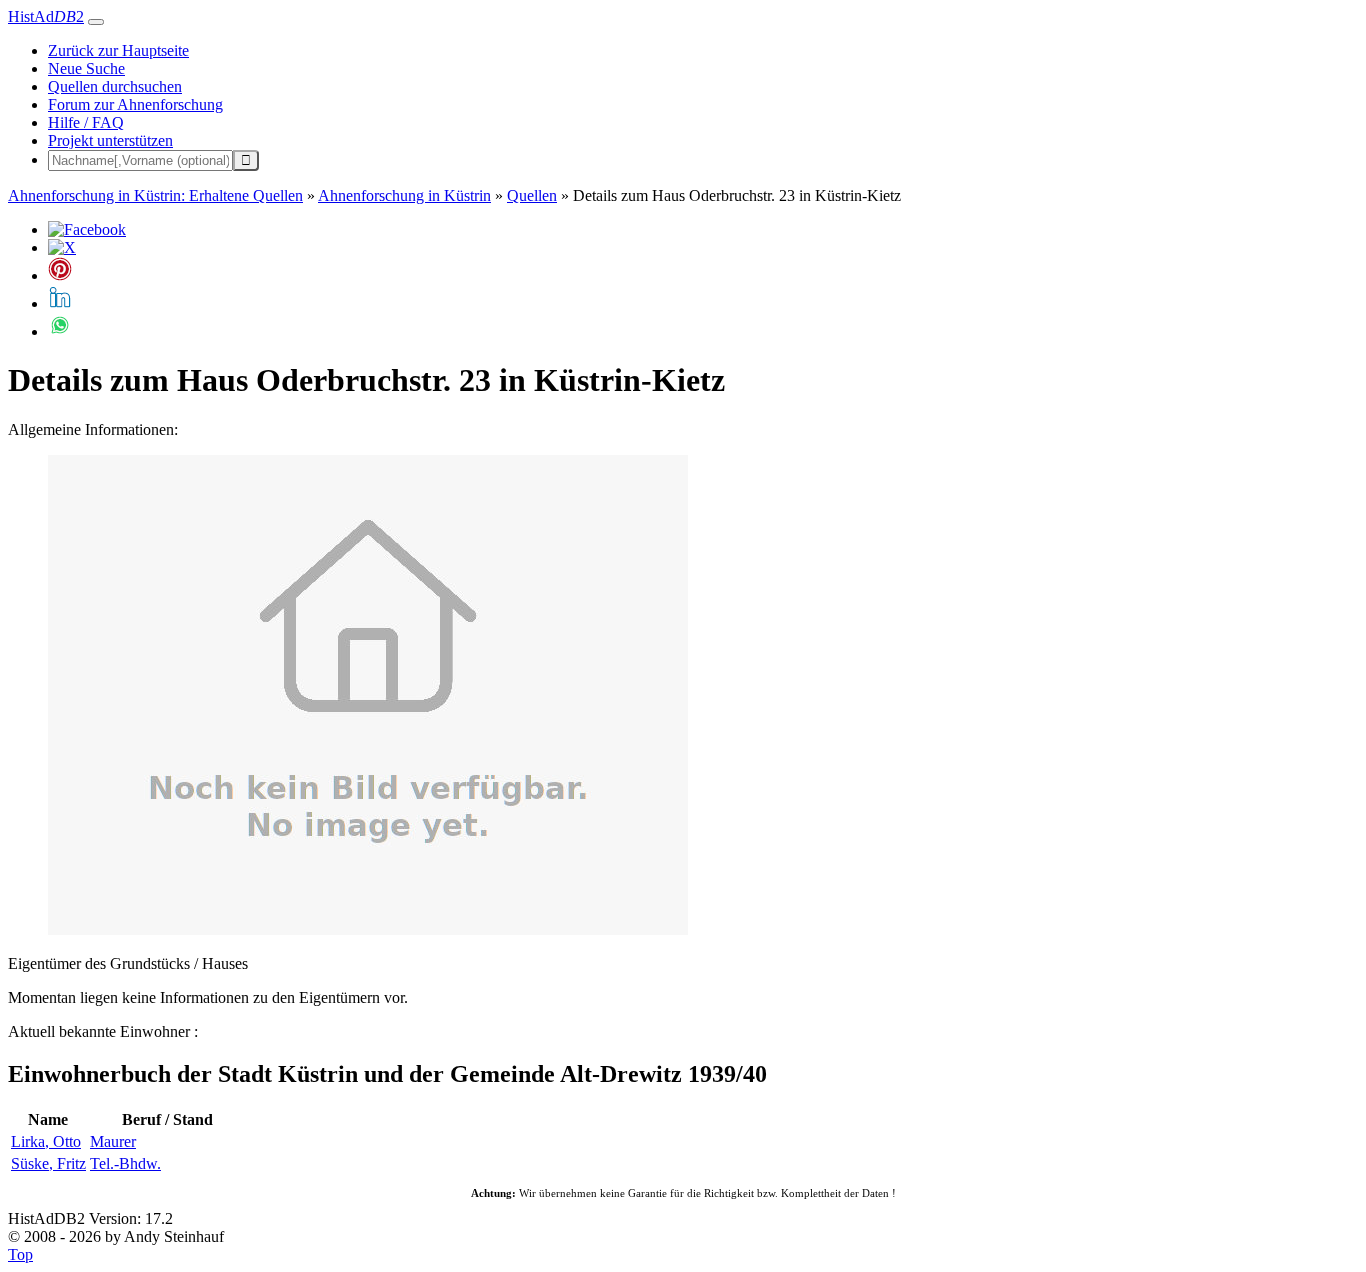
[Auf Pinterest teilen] (60, 275)
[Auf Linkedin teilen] (60, 303)
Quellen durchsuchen (115, 86)
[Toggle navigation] (96, 22)
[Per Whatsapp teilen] (60, 331)
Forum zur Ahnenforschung (135, 104)
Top (20, 1254)
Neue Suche (86, 68)
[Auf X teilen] (62, 247)
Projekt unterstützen (110, 140)
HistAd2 (46, 16)
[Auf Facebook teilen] (87, 229)
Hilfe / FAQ (86, 122)
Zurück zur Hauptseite (118, 50)
